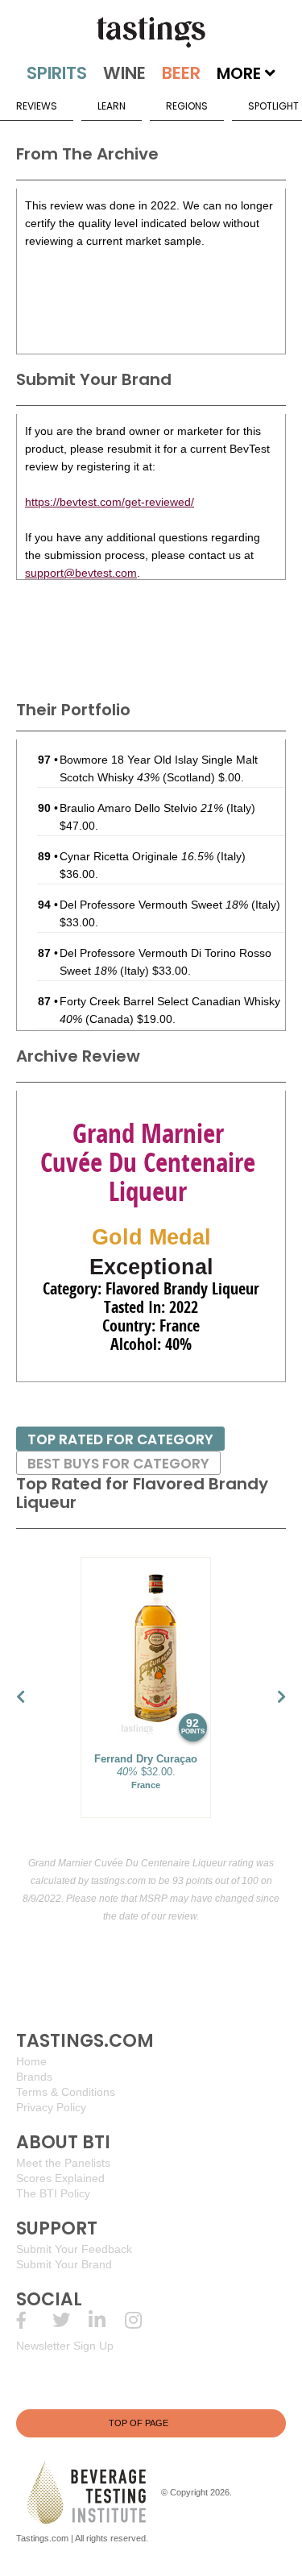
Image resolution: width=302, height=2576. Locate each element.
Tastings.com (42, 2538)
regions (187, 106)
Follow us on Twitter (70, 2320)
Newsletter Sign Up (65, 2346)
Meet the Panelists (63, 2163)
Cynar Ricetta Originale (137, 856)
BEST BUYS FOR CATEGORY (118, 1464)
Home (31, 2061)
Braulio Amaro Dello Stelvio (141, 808)
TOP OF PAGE (139, 2423)
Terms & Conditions (66, 2092)
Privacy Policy (51, 2107)
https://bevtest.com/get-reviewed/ (110, 502)
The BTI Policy (53, 2193)
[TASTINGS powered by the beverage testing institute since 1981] (151, 32)
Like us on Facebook (34, 2320)
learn (112, 106)
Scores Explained (60, 2178)
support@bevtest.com (81, 573)
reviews (37, 106)
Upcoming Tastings (143, 2320)
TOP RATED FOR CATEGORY (120, 1439)
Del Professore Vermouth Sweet (154, 905)
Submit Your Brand (64, 2264)
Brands (34, 2077)
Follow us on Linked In (107, 2320)
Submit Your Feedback (74, 2249)
